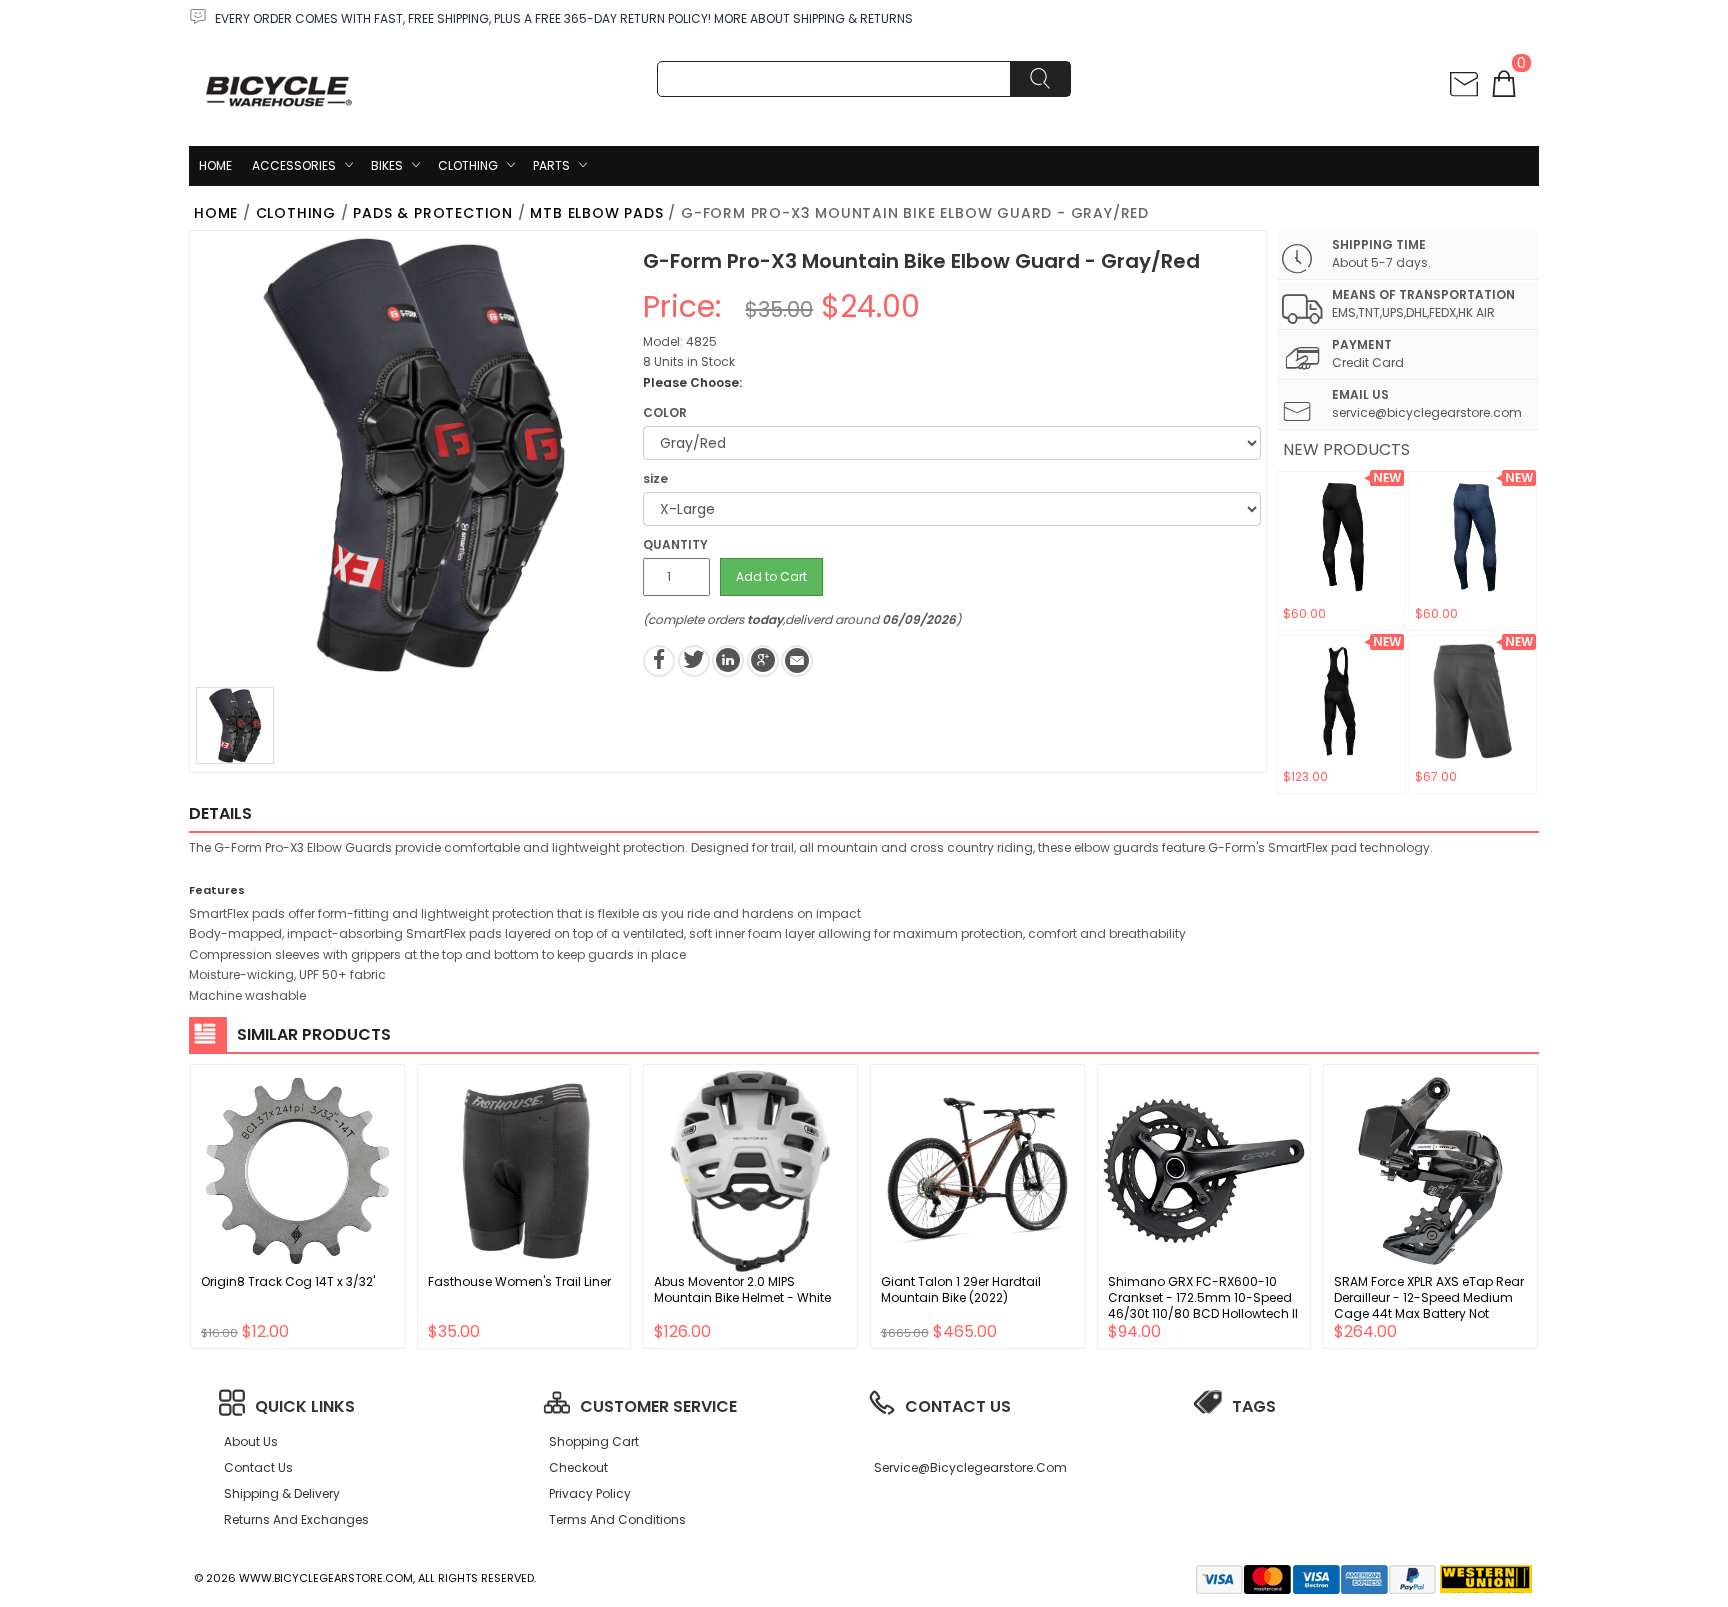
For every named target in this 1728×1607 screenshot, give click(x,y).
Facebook (659, 661)
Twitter (694, 661)
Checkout (578, 1467)
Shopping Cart (594, 1441)
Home (215, 165)
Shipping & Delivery (282, 1493)
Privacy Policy (590, 1493)
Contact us (258, 1467)
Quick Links (305, 1406)
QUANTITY (675, 544)
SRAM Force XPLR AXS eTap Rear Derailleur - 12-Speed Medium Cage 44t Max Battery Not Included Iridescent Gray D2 (1429, 1305)
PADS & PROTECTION (433, 213)
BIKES (387, 165)
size (655, 478)
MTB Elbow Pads (596, 213)
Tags (1254, 1406)
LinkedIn (728, 661)
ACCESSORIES (294, 165)
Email (797, 661)
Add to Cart (771, 576)
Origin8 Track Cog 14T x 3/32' (288, 1281)
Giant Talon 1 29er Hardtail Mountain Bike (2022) (961, 1289)
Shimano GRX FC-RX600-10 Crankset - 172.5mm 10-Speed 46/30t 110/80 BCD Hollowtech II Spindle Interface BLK (1203, 1305)
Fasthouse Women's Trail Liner (519, 1281)
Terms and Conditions (617, 1519)
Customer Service (658, 1406)
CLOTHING (468, 165)
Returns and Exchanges (296, 1519)
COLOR (665, 412)
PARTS (551, 165)
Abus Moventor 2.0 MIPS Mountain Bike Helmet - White (742, 1289)
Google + (763, 661)
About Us (251, 1441)
